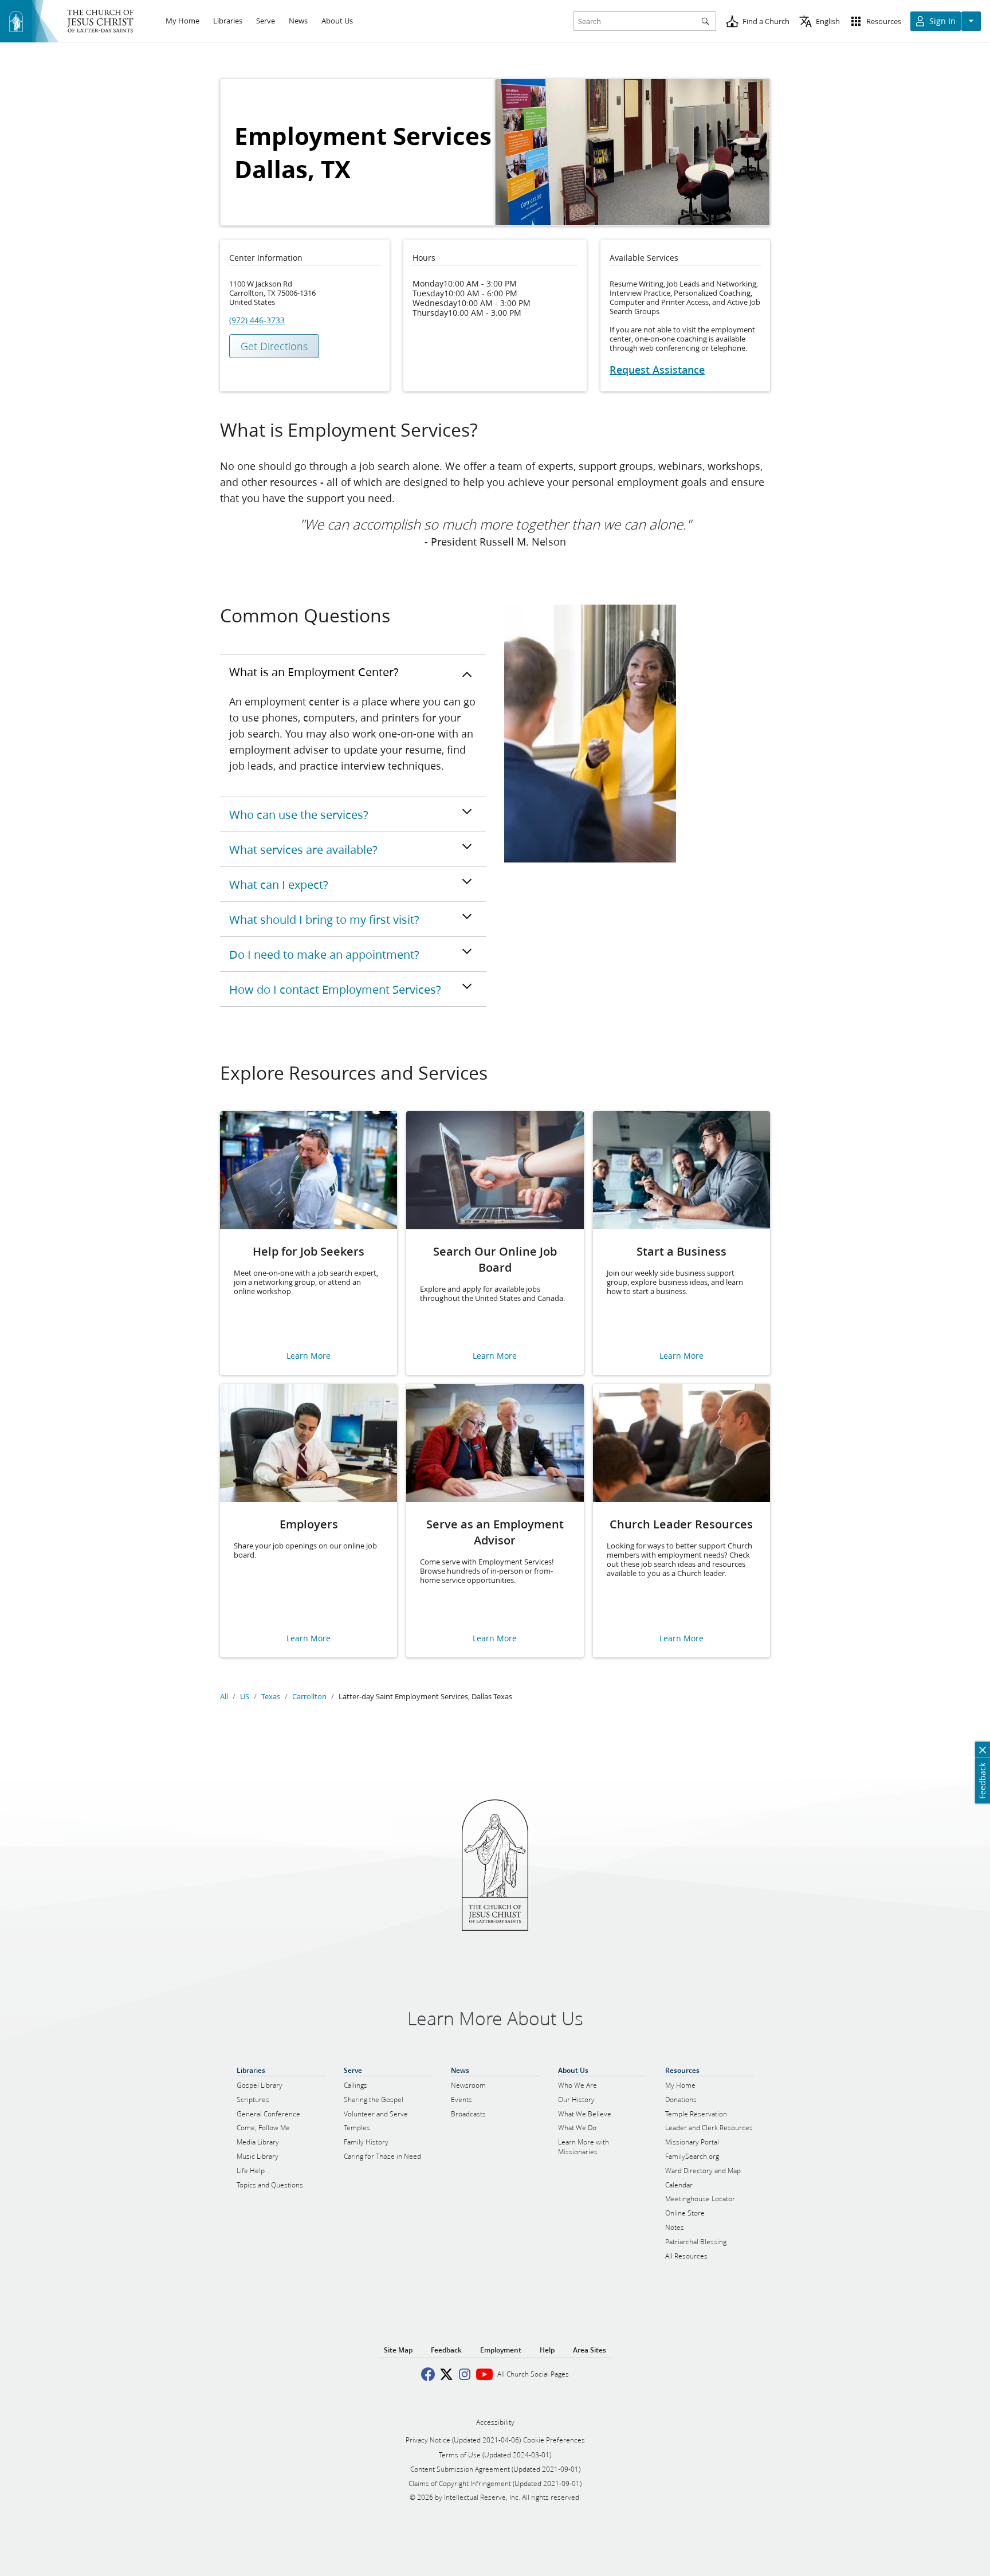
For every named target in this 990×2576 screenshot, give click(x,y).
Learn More (309, 1356)
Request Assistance (657, 370)
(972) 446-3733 (257, 320)
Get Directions (274, 346)
